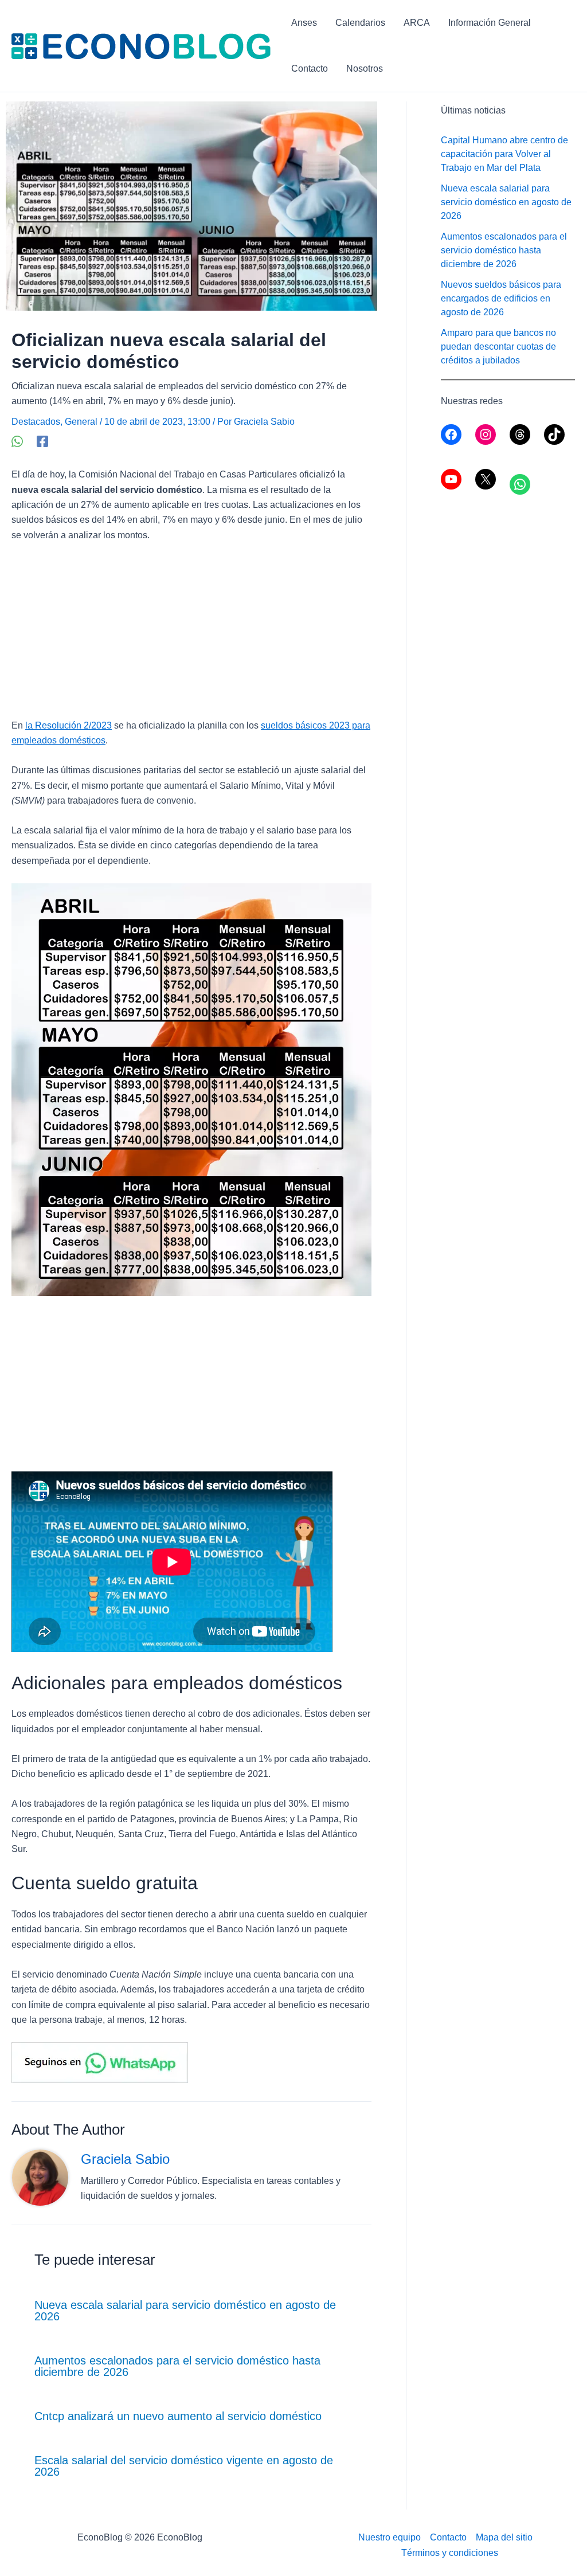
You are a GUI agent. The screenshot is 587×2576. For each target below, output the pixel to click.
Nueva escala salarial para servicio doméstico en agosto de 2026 (185, 2311)
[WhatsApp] (17, 441)
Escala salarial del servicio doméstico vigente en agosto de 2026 (184, 2466)
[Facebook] (42, 441)
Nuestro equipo (390, 2537)
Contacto (310, 68)
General (81, 422)
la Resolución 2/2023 (69, 725)
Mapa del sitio (504, 2537)
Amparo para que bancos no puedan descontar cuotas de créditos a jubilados (498, 347)
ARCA (417, 23)
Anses (304, 23)
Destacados (36, 422)
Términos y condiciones (450, 2553)
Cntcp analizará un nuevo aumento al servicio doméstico (178, 2416)
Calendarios (360, 23)
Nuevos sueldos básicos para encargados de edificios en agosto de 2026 (501, 298)
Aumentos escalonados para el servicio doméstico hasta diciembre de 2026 (177, 2366)
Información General (490, 23)
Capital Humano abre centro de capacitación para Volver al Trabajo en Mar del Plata (504, 154)
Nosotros (365, 68)
